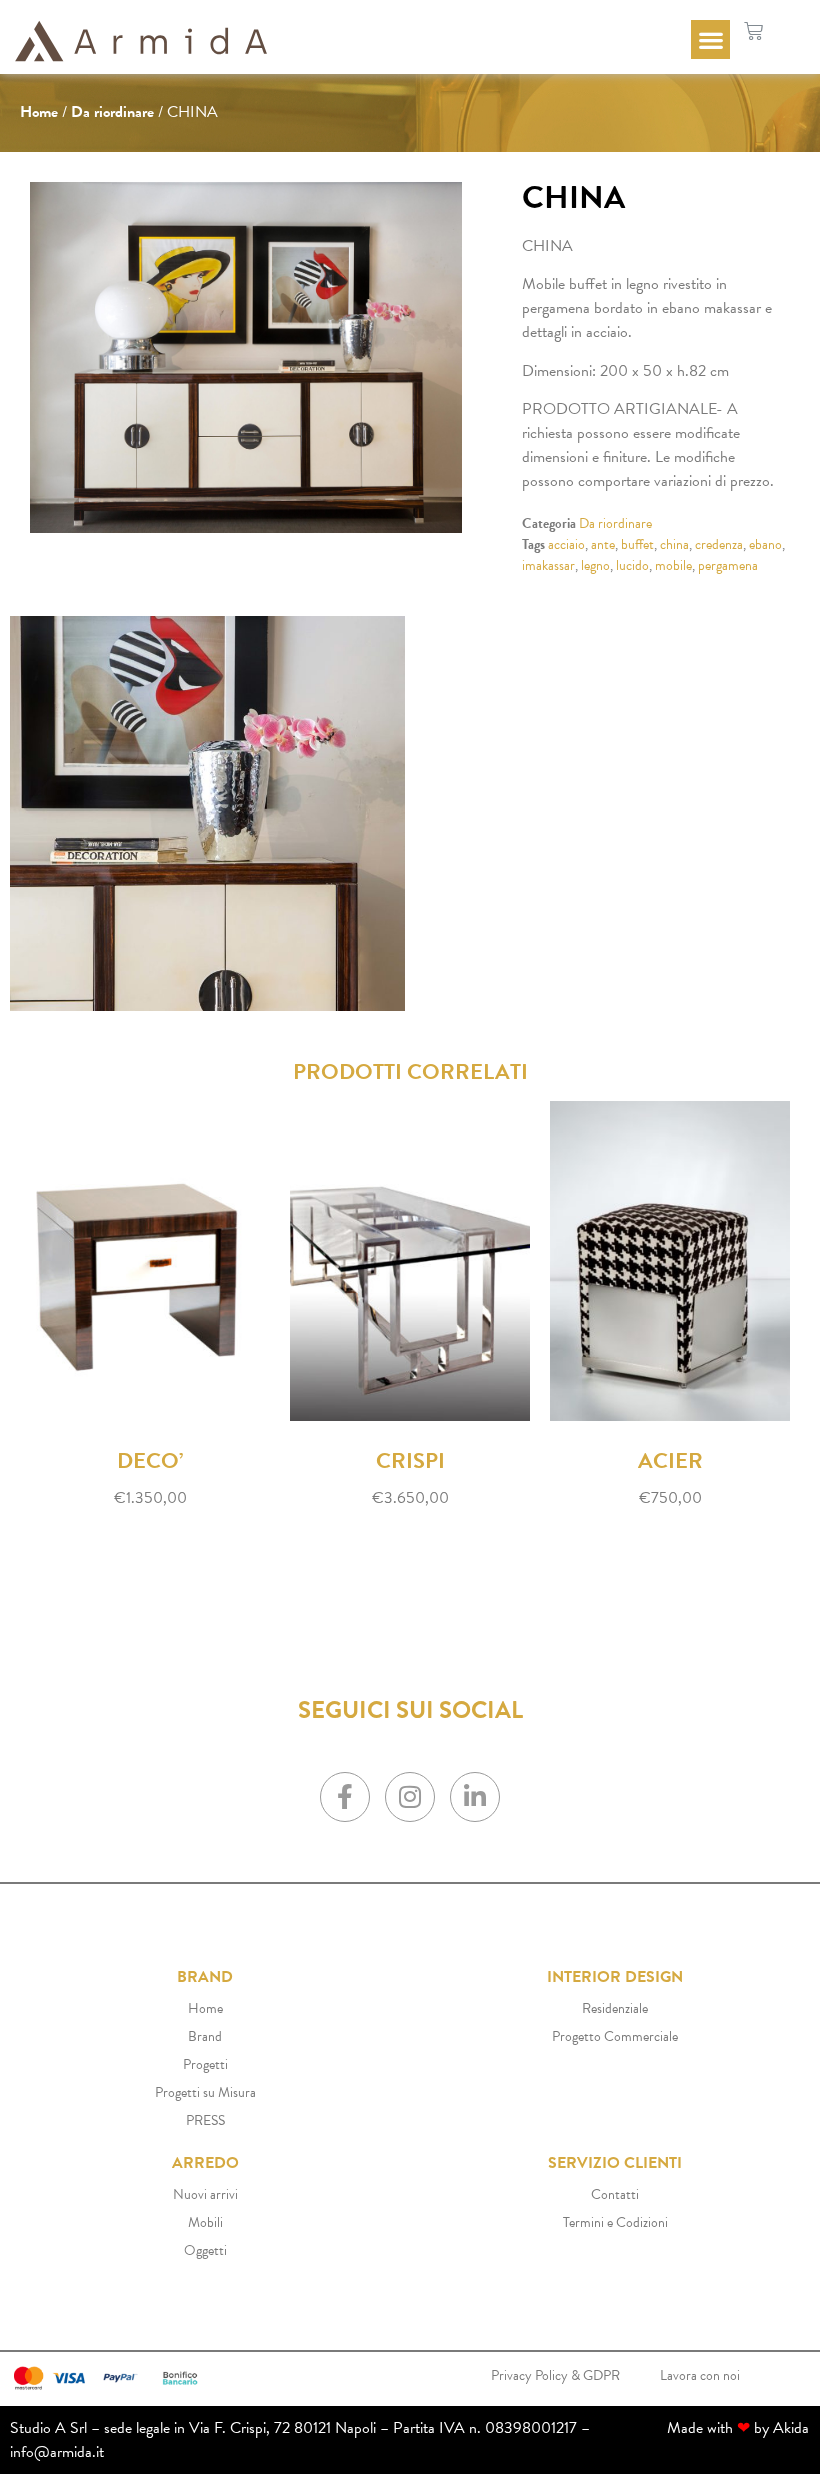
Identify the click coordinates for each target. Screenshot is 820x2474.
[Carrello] (753, 31)
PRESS (205, 2120)
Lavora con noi (700, 2375)
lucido (632, 565)
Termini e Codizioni (615, 2222)
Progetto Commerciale (615, 2036)
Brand (205, 2036)
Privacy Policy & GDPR (555, 2375)
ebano (765, 544)
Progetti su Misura (205, 2092)
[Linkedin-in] (475, 1797)
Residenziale (615, 2008)
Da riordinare (112, 112)
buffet (637, 544)
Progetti (205, 2064)
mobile (673, 565)
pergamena (728, 565)
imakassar (548, 565)
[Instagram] (410, 1797)
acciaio (566, 544)
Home (39, 112)
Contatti (615, 2194)
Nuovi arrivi (205, 2194)
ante (603, 544)
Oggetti (205, 2250)
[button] (710, 39)
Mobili (205, 2222)
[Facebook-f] (345, 1797)
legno (595, 565)
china (674, 544)
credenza (719, 544)
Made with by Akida (738, 2428)
